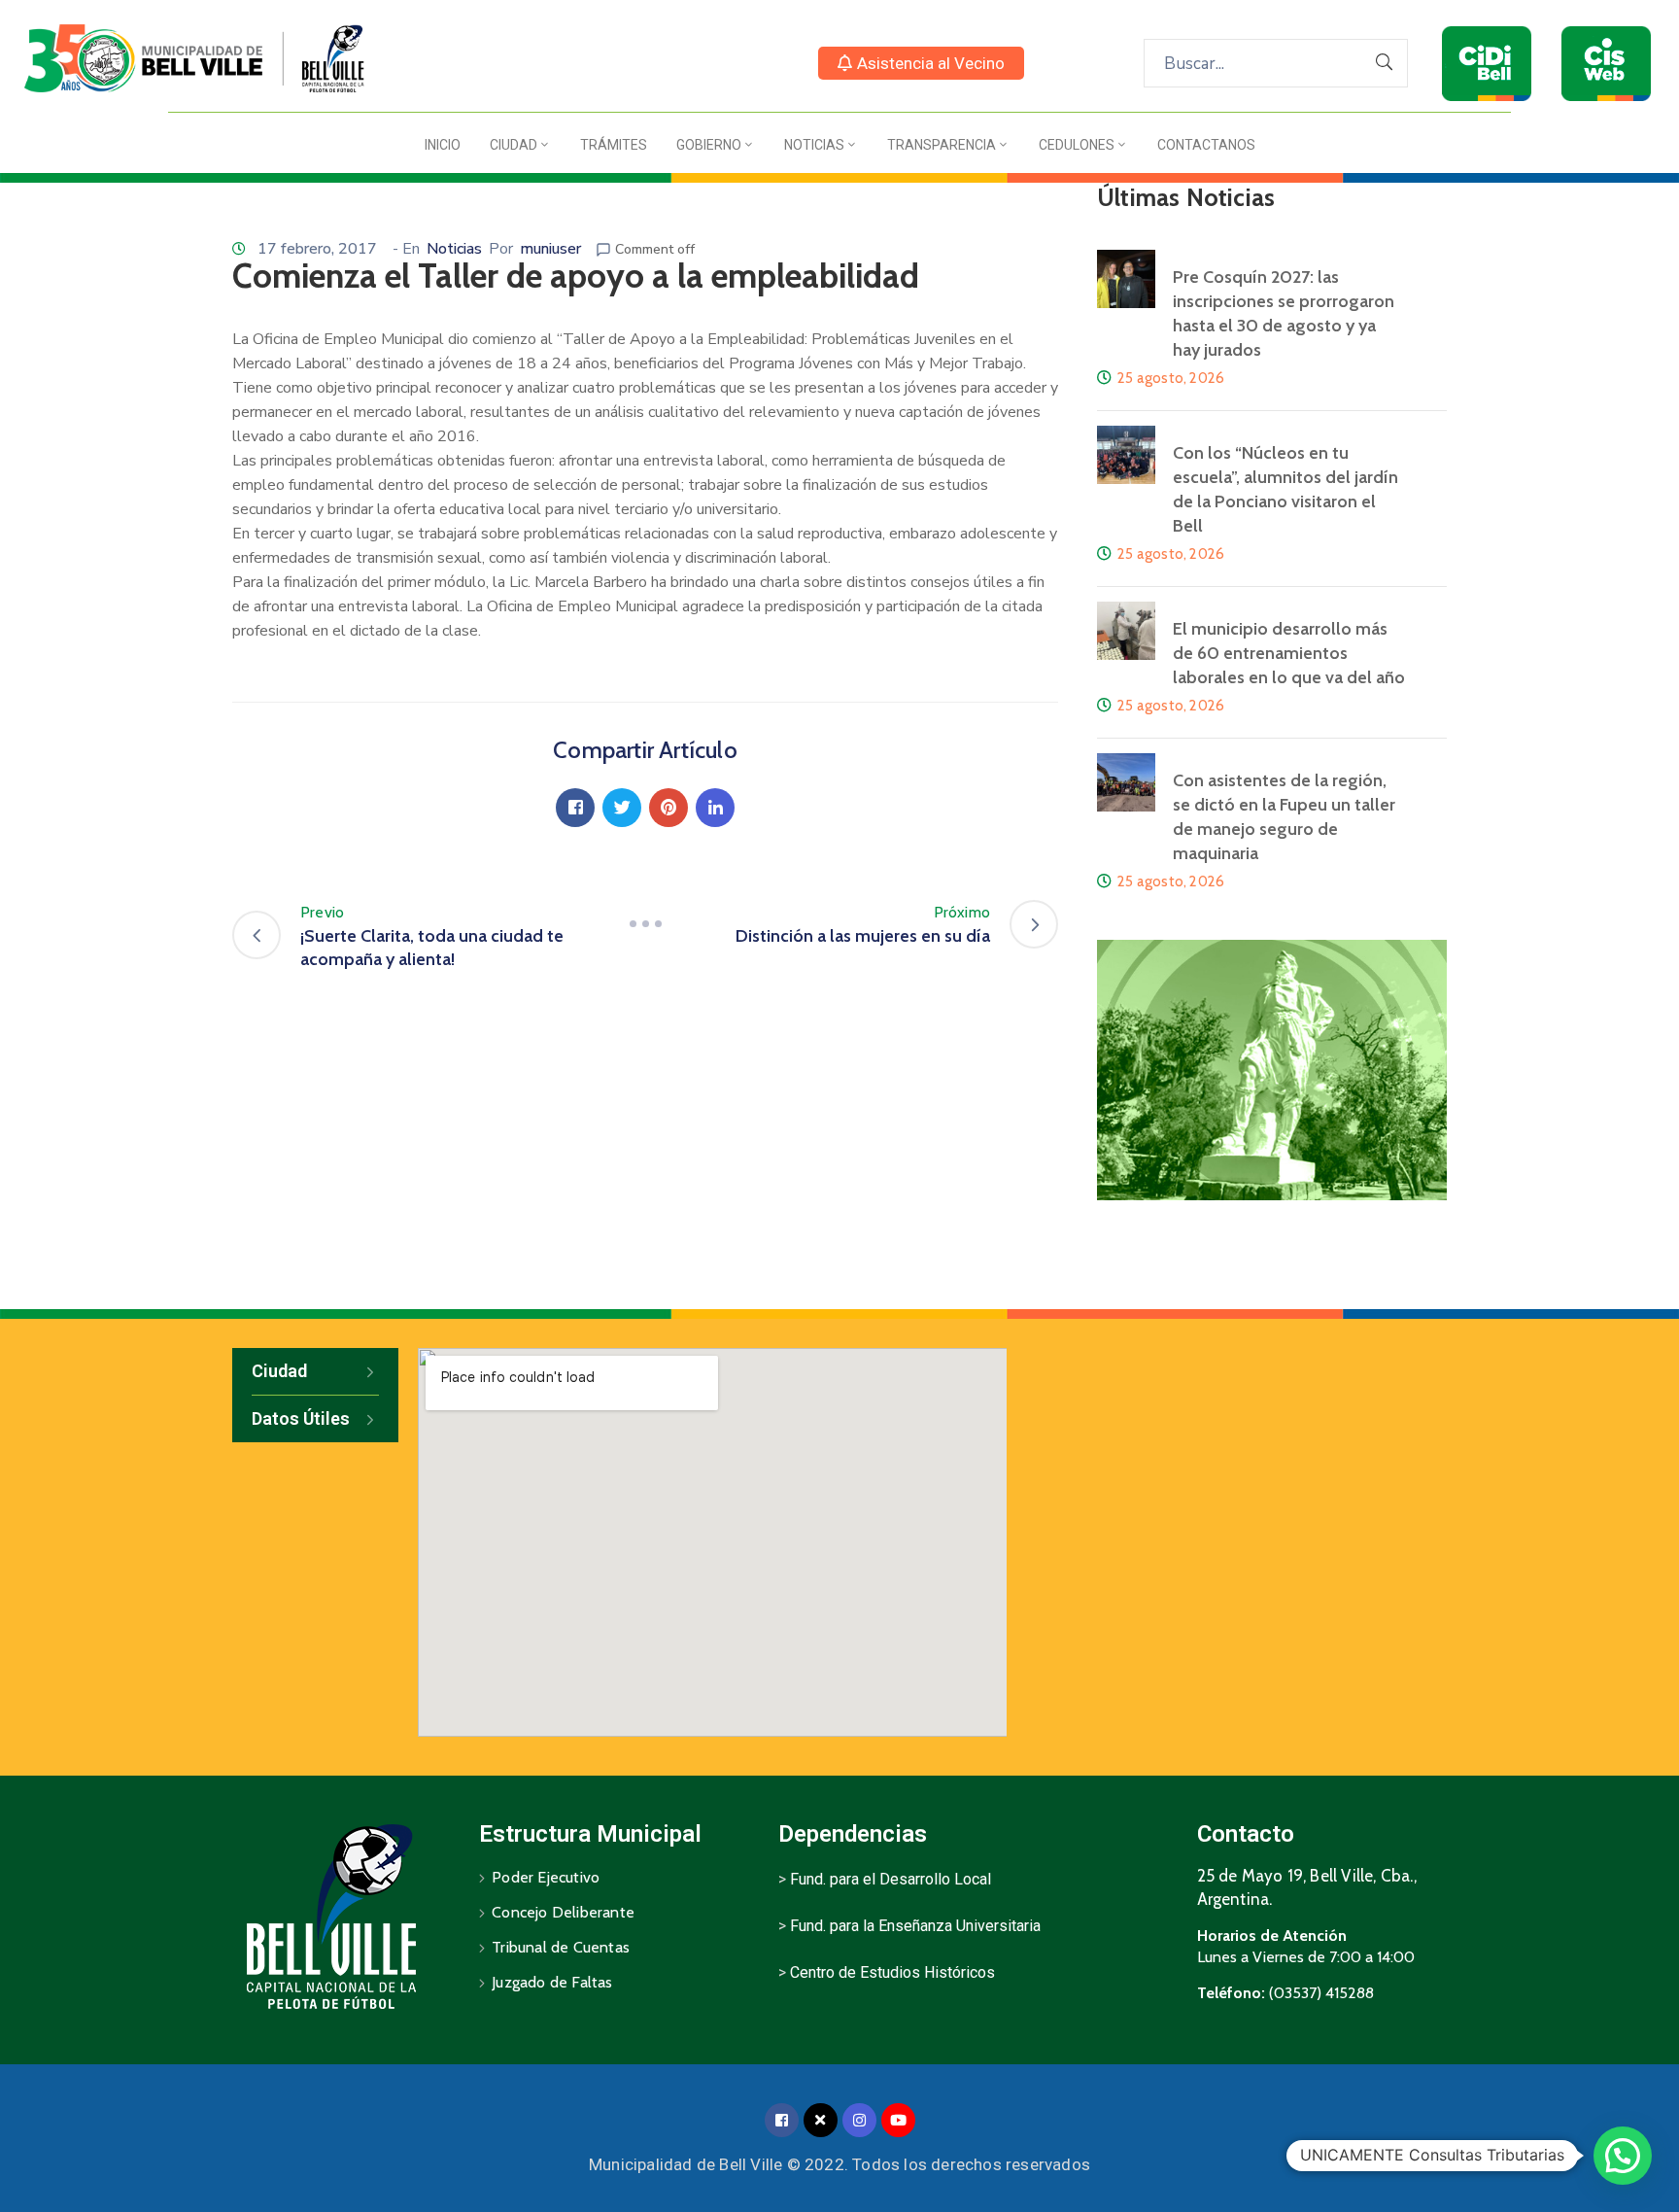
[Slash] (645, 924)
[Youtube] (898, 2120)
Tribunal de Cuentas (561, 1947)
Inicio (443, 145)
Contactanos (1206, 145)
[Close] (821, 2120)
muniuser (550, 249)
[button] (921, 63)
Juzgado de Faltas (552, 1982)
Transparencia (942, 145)
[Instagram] (859, 2120)
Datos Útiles (301, 1418)
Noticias (814, 145)
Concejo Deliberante (563, 1912)
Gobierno (709, 145)
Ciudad (514, 145)
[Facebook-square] (782, 2120)
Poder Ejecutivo (546, 1877)
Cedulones (1077, 145)
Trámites (614, 145)
